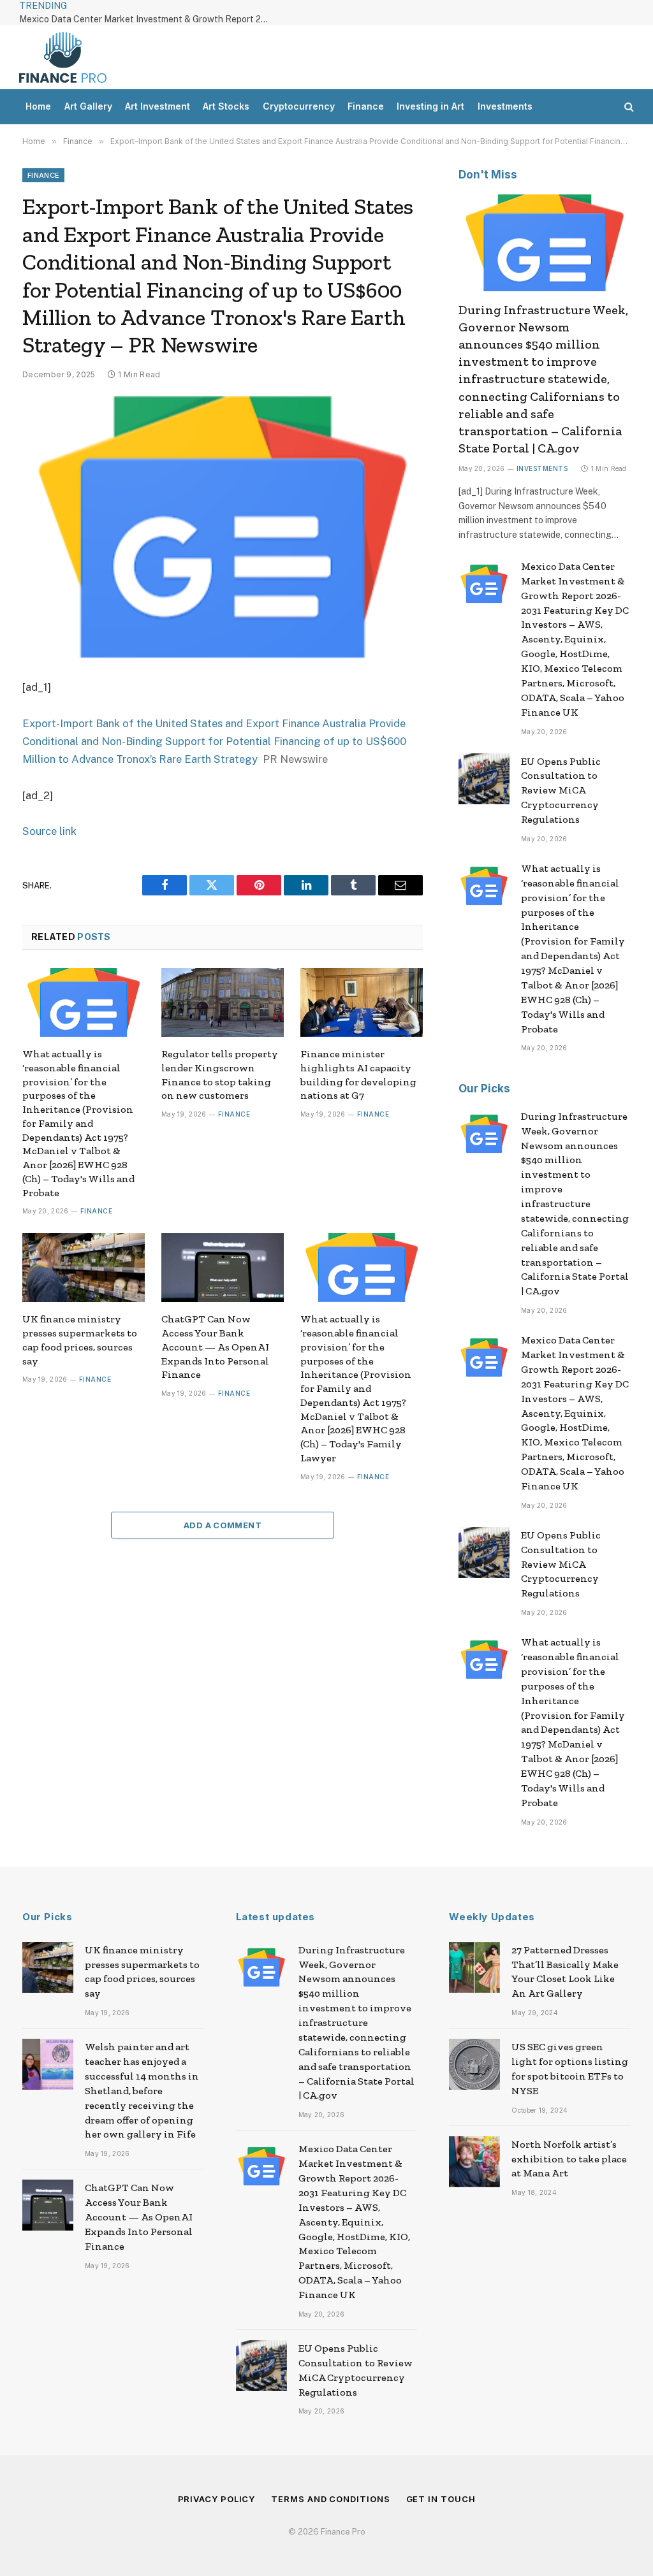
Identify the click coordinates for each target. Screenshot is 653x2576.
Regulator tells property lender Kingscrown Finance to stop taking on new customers (220, 1075)
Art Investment (158, 106)
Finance (366, 106)
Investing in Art (430, 106)
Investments (505, 106)
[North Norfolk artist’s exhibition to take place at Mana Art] (474, 2162)
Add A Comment (223, 1525)
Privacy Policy (217, 2499)
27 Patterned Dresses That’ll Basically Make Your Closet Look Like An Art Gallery (565, 1972)
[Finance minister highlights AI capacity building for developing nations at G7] (362, 1002)
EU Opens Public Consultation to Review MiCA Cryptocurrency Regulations (561, 791)
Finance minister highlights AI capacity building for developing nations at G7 (358, 1075)
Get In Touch (441, 2499)
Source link (49, 831)
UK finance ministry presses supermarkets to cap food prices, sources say (80, 1340)
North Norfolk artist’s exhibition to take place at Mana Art (569, 2159)
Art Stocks (226, 106)
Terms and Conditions (330, 2499)
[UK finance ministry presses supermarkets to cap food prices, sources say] (84, 1268)
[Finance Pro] (63, 57)
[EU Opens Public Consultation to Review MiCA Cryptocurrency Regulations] (484, 779)
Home (38, 106)
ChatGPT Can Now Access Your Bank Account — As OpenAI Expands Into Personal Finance (215, 1347)
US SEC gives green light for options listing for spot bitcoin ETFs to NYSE (570, 2069)
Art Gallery (88, 106)
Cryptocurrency (299, 106)
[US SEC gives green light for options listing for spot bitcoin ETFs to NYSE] (474, 2064)
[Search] (628, 107)
